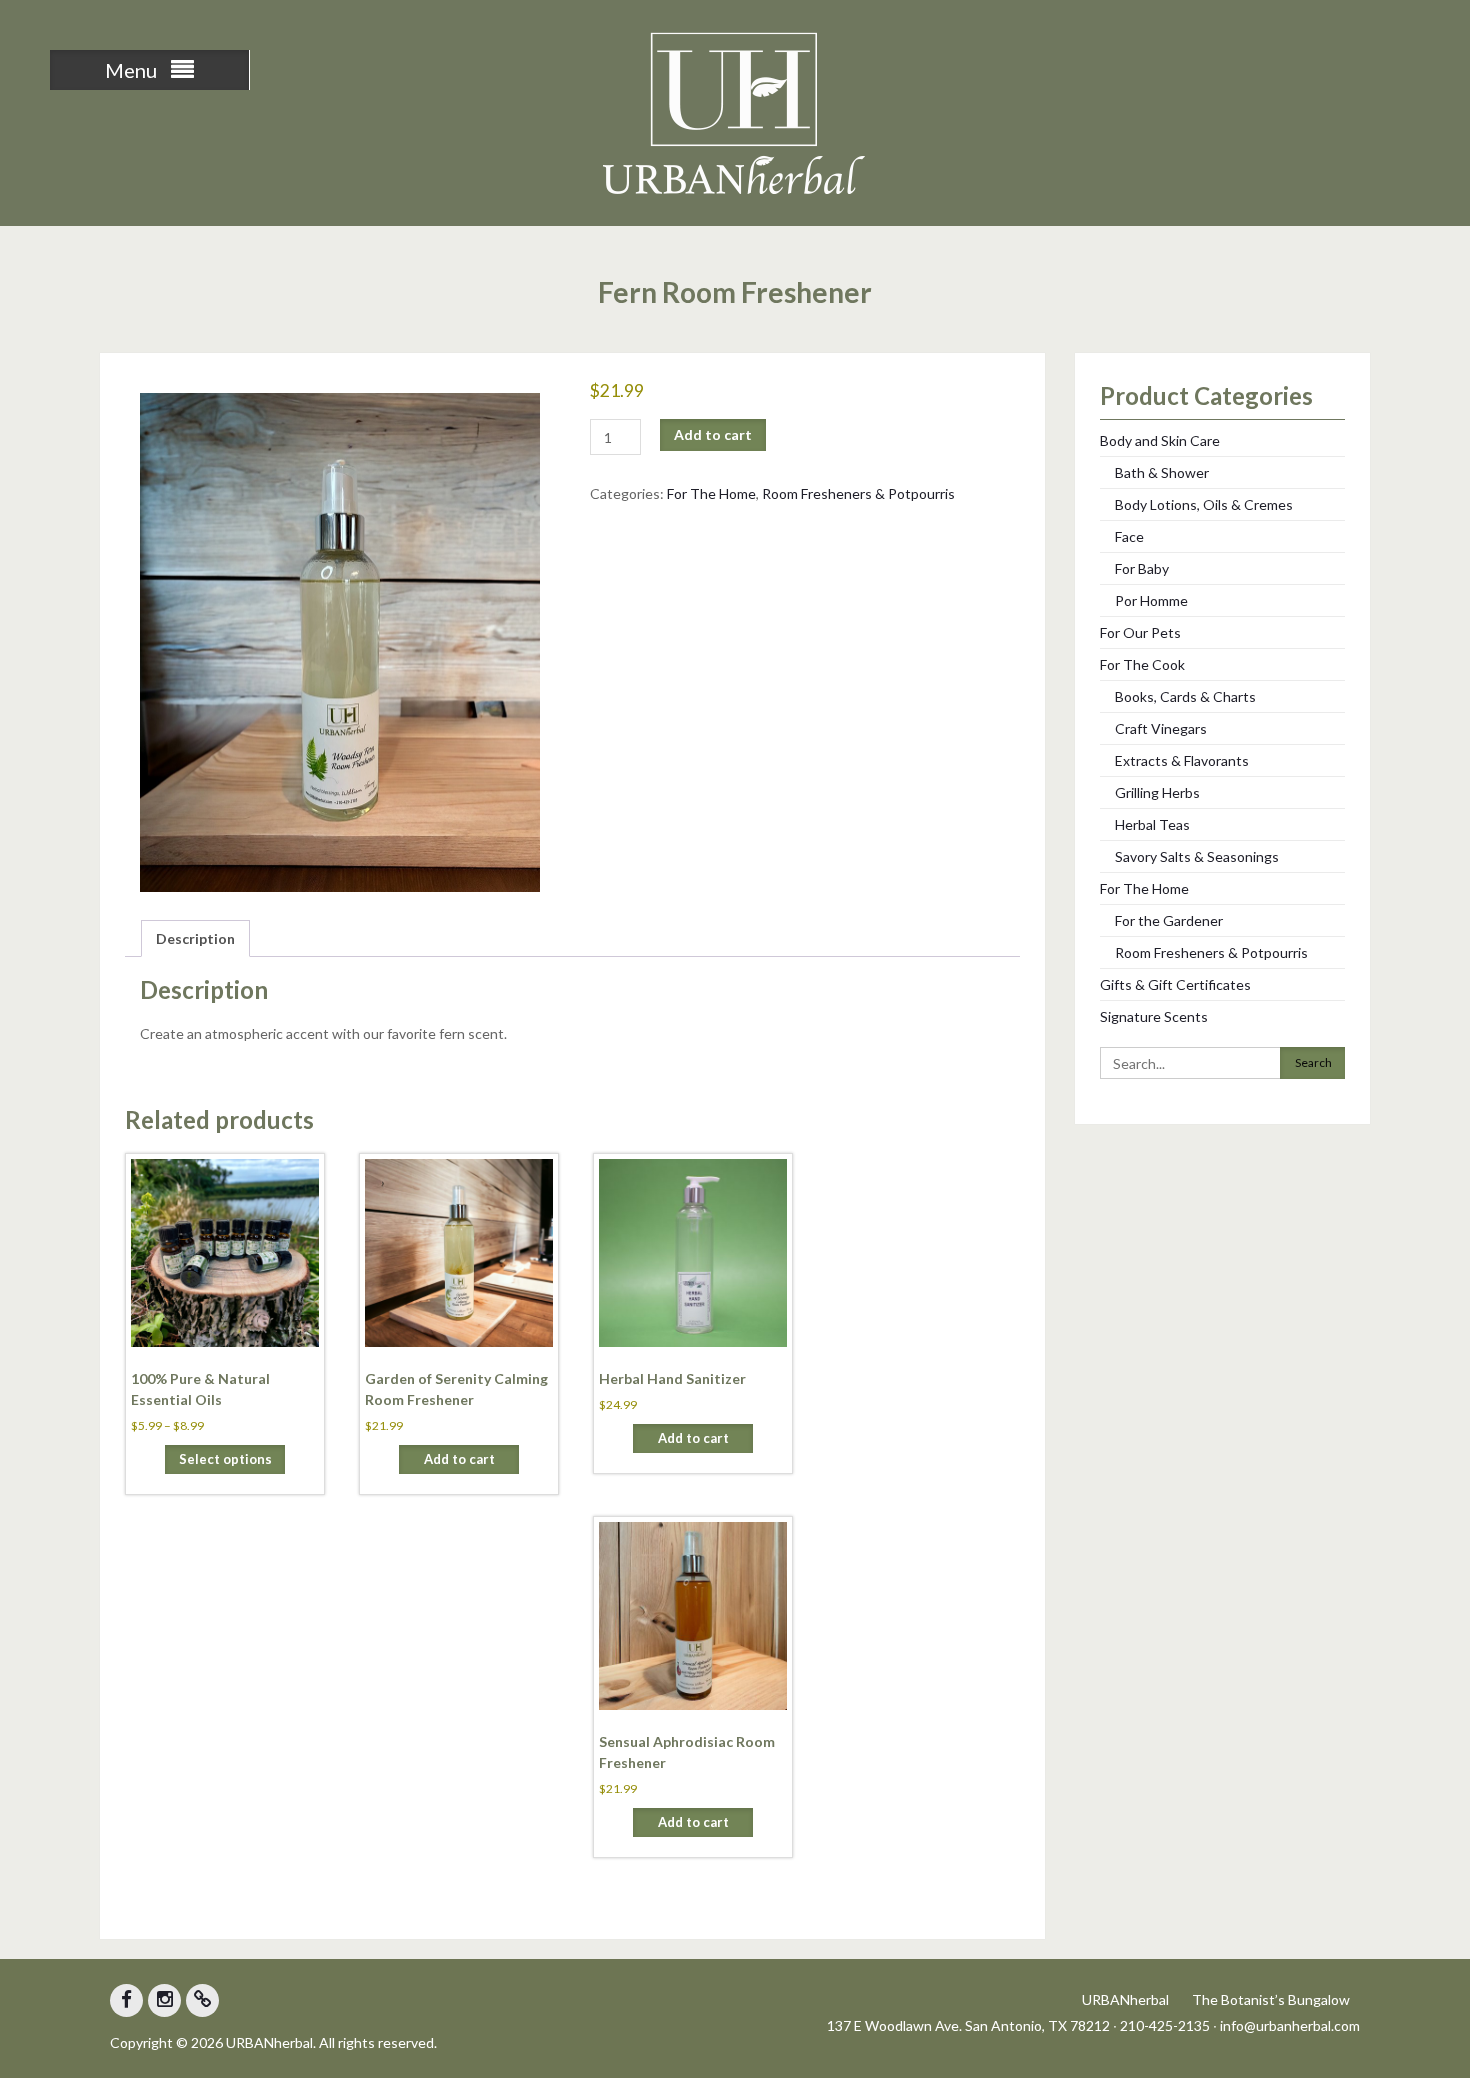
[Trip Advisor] (202, 2000)
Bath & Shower (1162, 472)
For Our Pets (1140, 632)
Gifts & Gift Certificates (1175, 984)
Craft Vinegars (1161, 728)
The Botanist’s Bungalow (1271, 1999)
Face (1129, 536)
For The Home (711, 493)
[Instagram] (164, 2000)
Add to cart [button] (459, 1459)
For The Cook (1142, 664)
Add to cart (713, 434)
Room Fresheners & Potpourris (858, 493)
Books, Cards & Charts (1185, 696)
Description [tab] (195, 938)
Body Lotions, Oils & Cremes (1204, 504)
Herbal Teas (1152, 824)
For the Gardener (1169, 920)
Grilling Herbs (1157, 792)
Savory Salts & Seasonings (1197, 856)
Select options (225, 1459)
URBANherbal (1125, 1999)
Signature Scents (1154, 1016)
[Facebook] (126, 2000)
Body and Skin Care (1160, 440)
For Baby (1142, 568)
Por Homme (1151, 600)
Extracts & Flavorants (1182, 760)
